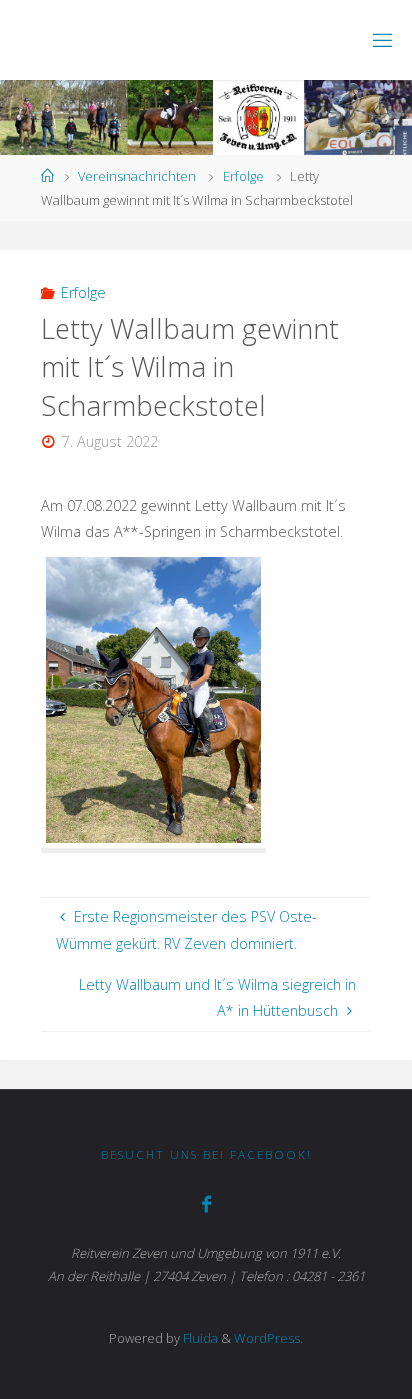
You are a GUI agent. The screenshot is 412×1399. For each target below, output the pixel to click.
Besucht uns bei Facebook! (206, 1154)
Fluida (199, 1338)
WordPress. (268, 1338)
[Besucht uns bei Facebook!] (205, 1204)
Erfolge (243, 176)
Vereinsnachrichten (137, 176)
